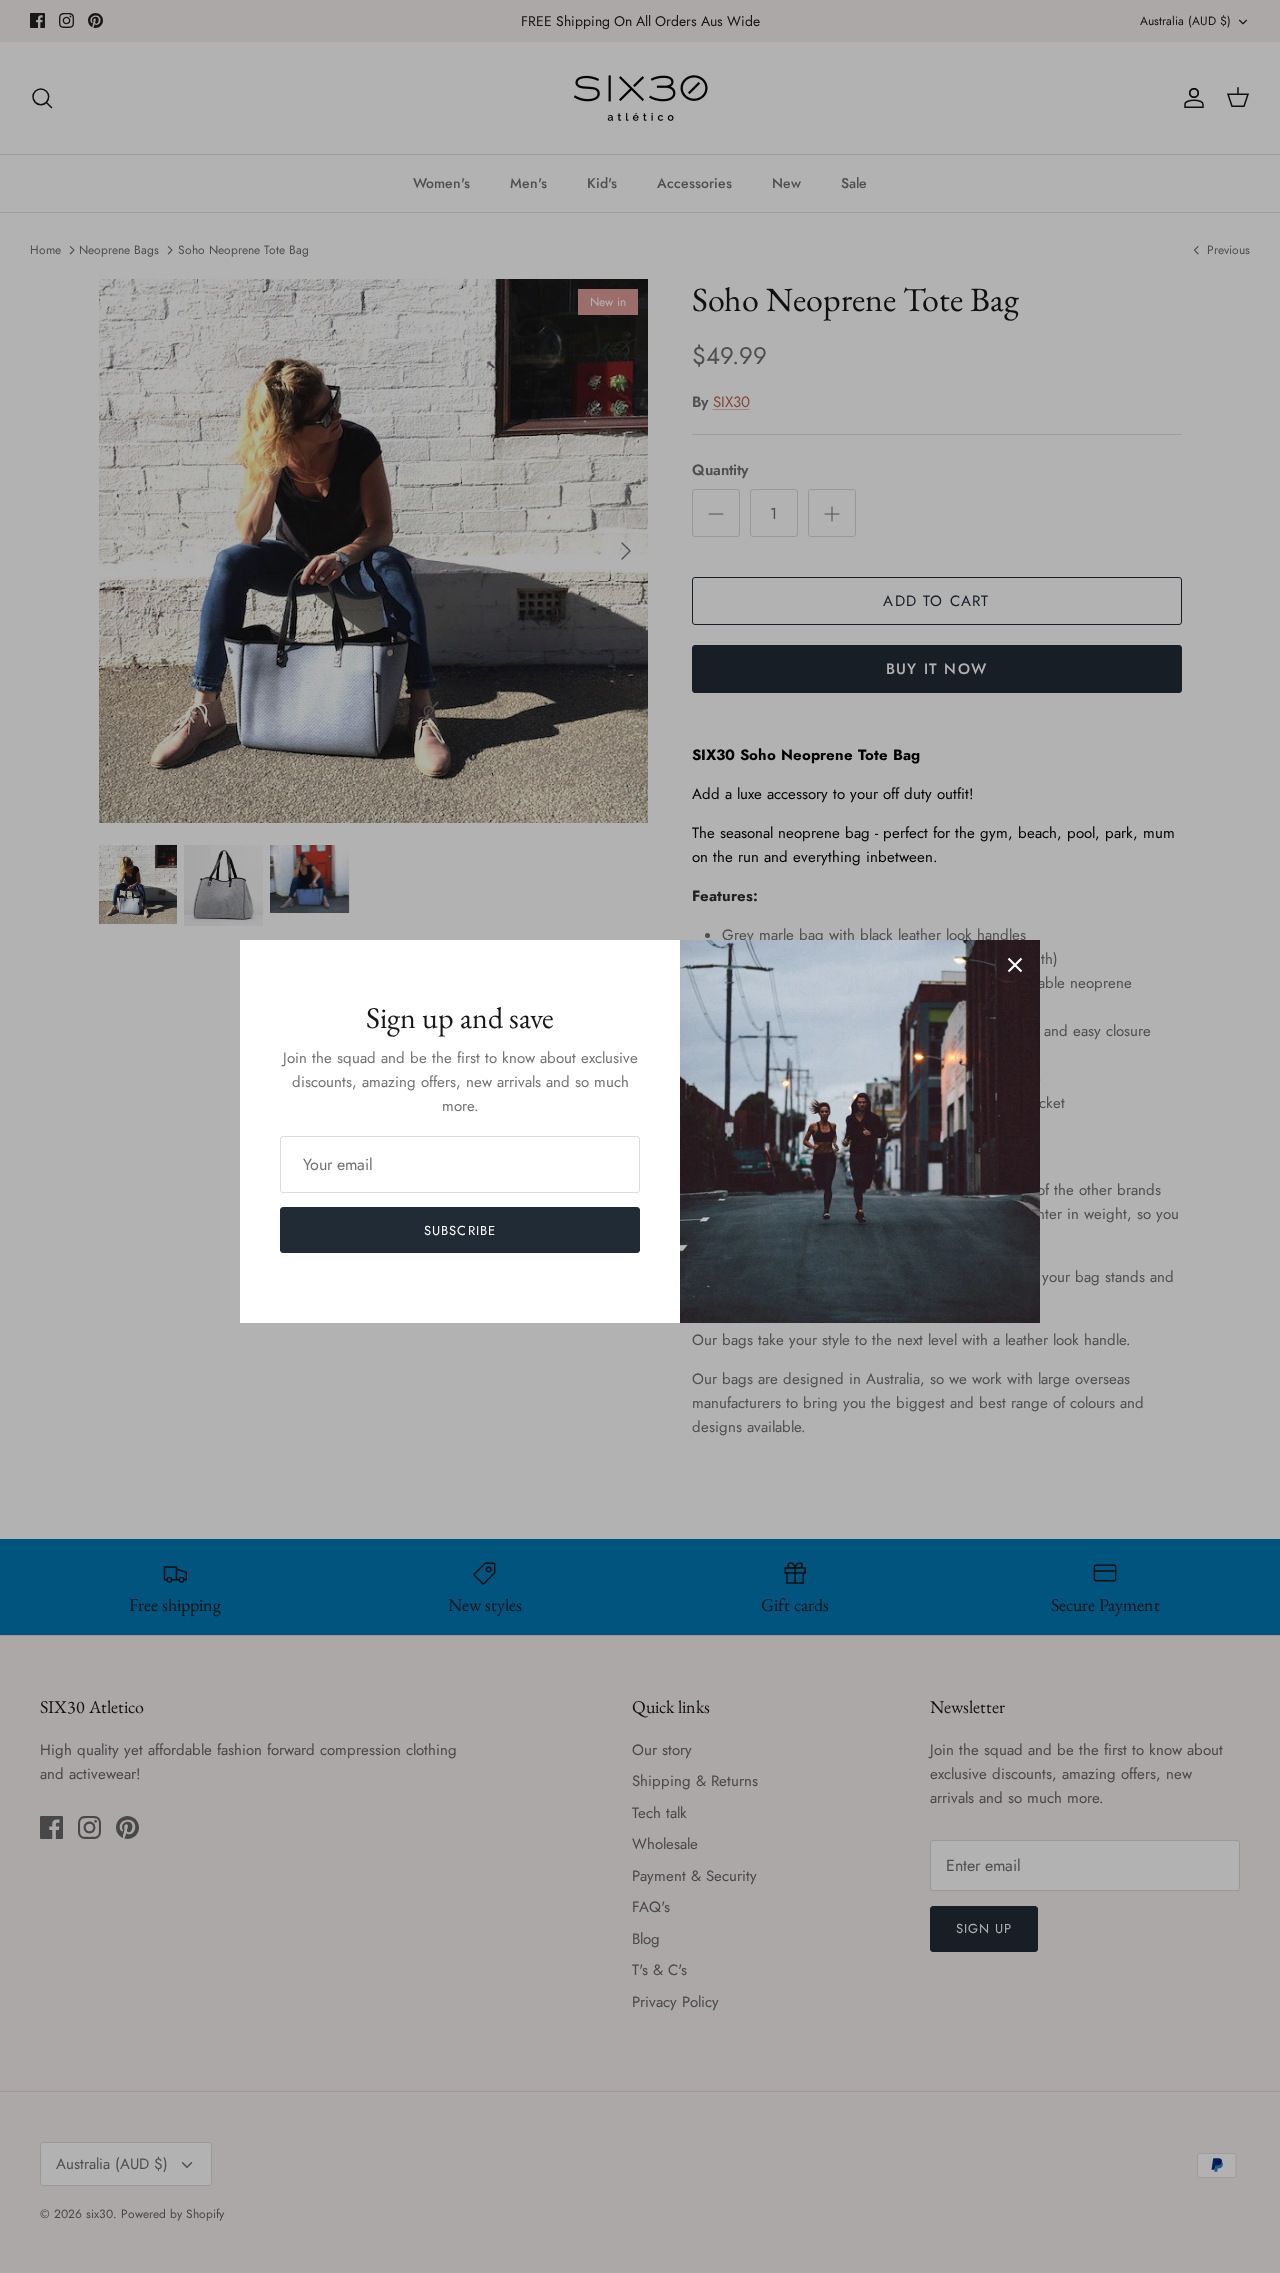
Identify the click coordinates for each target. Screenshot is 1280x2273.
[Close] (1015, 965)
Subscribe (459, 1230)
